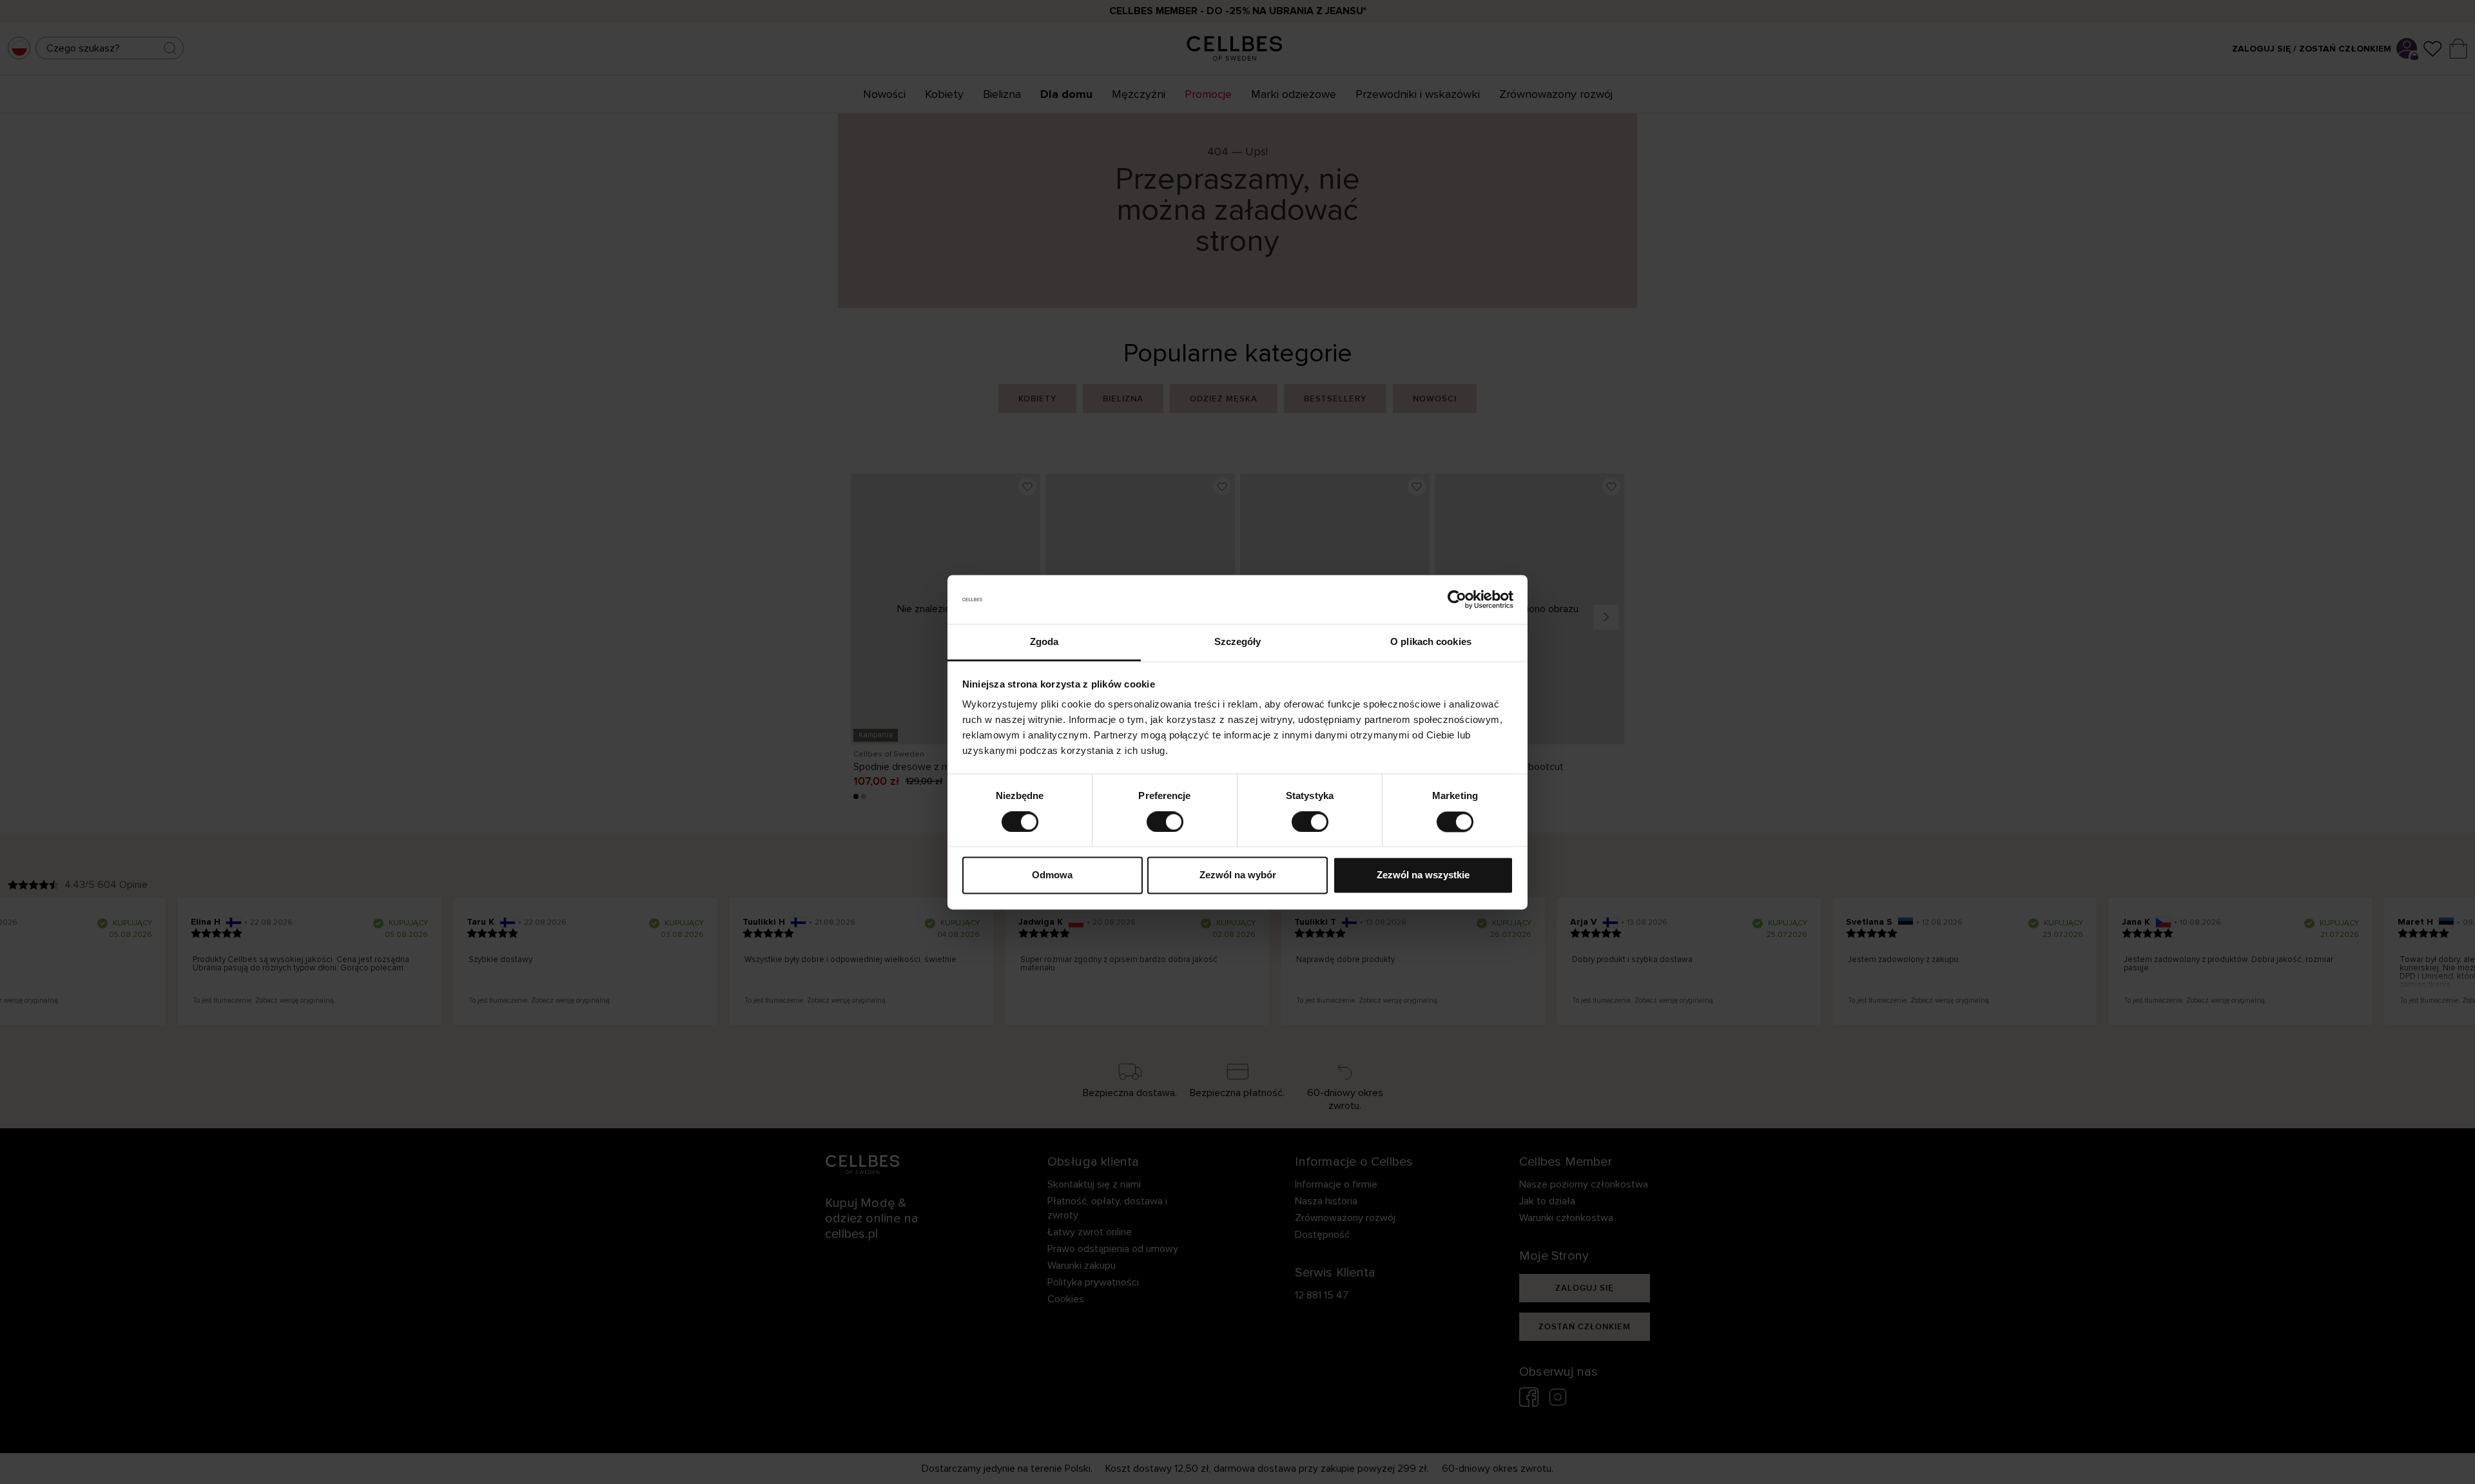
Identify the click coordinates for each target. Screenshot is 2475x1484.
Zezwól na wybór (1238, 875)
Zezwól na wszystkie (1423, 875)
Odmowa (1052, 875)
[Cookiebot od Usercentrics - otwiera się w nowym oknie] (1457, 599)
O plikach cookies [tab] (1431, 642)
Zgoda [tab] (1044, 642)
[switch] (1165, 822)
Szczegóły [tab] (1238, 642)
